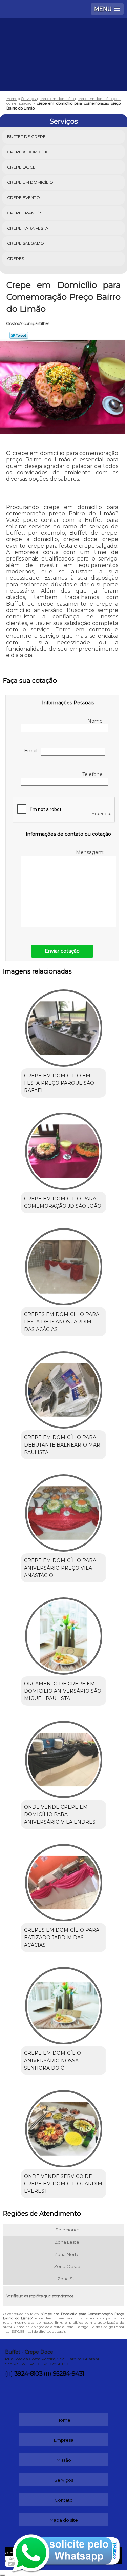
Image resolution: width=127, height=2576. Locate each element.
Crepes (16, 259)
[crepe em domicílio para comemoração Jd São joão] (63, 1149)
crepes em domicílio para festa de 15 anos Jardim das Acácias (62, 1322)
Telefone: (94, 774)
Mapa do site (64, 2520)
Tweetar (19, 335)
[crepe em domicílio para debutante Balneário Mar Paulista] (63, 1388)
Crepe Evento (24, 198)
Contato (64, 2500)
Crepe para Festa (28, 228)
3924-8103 (28, 2374)
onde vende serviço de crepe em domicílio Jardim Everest (63, 2184)
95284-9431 (68, 2374)
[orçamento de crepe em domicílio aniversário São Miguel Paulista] (63, 1634)
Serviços (64, 121)
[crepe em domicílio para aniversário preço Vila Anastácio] (63, 1511)
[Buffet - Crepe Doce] (63, 39)
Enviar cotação (62, 951)
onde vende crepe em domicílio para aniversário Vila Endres (60, 1814)
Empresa (64, 2440)
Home (63, 2420)
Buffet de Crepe (26, 136)
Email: (33, 751)
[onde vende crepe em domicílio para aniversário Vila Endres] (63, 1757)
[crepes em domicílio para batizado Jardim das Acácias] (63, 1880)
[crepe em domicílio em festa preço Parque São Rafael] (63, 1026)
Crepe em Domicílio (30, 182)
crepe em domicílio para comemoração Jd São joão (63, 1202)
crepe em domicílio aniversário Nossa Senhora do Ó (52, 2061)
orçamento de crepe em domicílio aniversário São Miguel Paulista (63, 1691)
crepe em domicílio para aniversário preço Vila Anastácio (60, 1568)
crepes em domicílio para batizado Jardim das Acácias (62, 1938)
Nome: (96, 721)
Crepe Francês (25, 213)
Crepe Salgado (26, 243)
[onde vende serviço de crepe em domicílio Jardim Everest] (63, 2127)
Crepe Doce (21, 167)
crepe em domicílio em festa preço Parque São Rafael (59, 1083)
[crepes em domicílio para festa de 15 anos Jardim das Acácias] (63, 1265)
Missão (64, 2460)
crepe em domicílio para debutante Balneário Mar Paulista (62, 1445)
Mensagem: (91, 852)
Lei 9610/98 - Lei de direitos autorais (36, 2331)
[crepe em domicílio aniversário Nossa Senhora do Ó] (63, 2003)
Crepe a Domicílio (28, 152)
